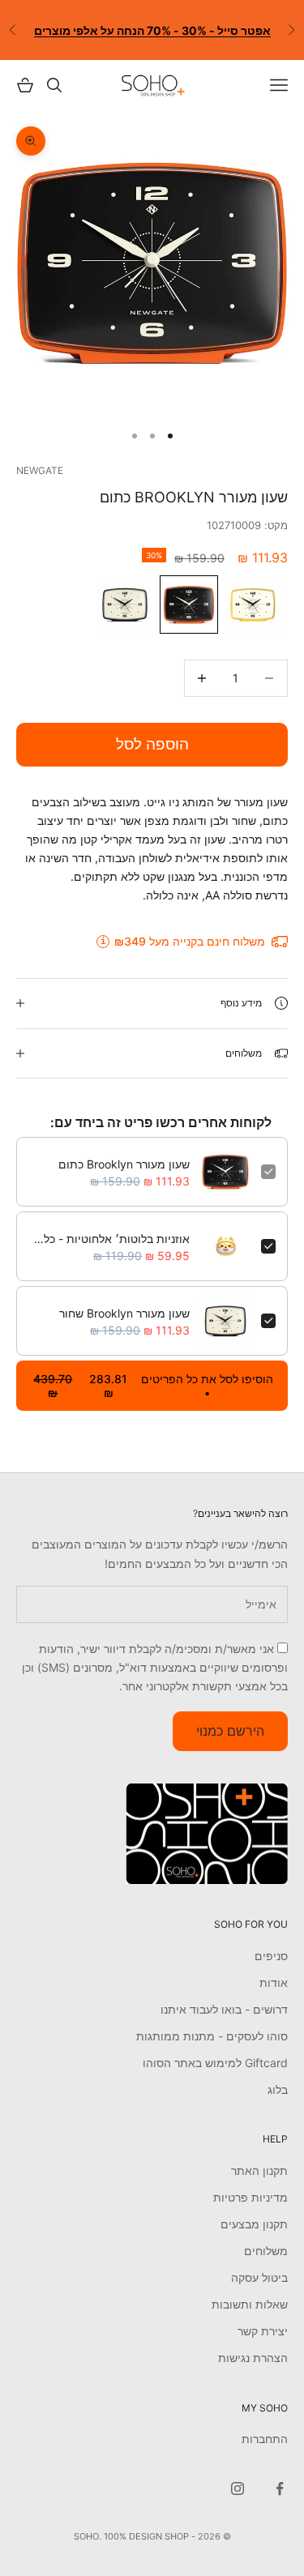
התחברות (265, 2439)
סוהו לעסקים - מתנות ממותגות (212, 2036)
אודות (274, 1982)
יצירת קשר (263, 2331)
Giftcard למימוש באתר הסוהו (215, 2063)
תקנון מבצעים (254, 2224)
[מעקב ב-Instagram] (238, 2488)
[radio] (255, 604)
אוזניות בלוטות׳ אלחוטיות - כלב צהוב (109, 1239)
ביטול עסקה (259, 2277)
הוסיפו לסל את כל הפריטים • (153, 1386)
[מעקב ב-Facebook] (280, 2488)
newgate (40, 470)
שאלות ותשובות (250, 2304)
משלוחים (266, 2251)
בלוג (278, 2089)
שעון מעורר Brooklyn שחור (124, 1313)
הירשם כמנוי (230, 1731)
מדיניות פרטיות (250, 2197)
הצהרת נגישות (253, 2358)
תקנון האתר (259, 2170)
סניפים (271, 1956)
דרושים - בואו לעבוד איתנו (224, 2009)
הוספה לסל (152, 744)
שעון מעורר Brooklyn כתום (124, 1164)
